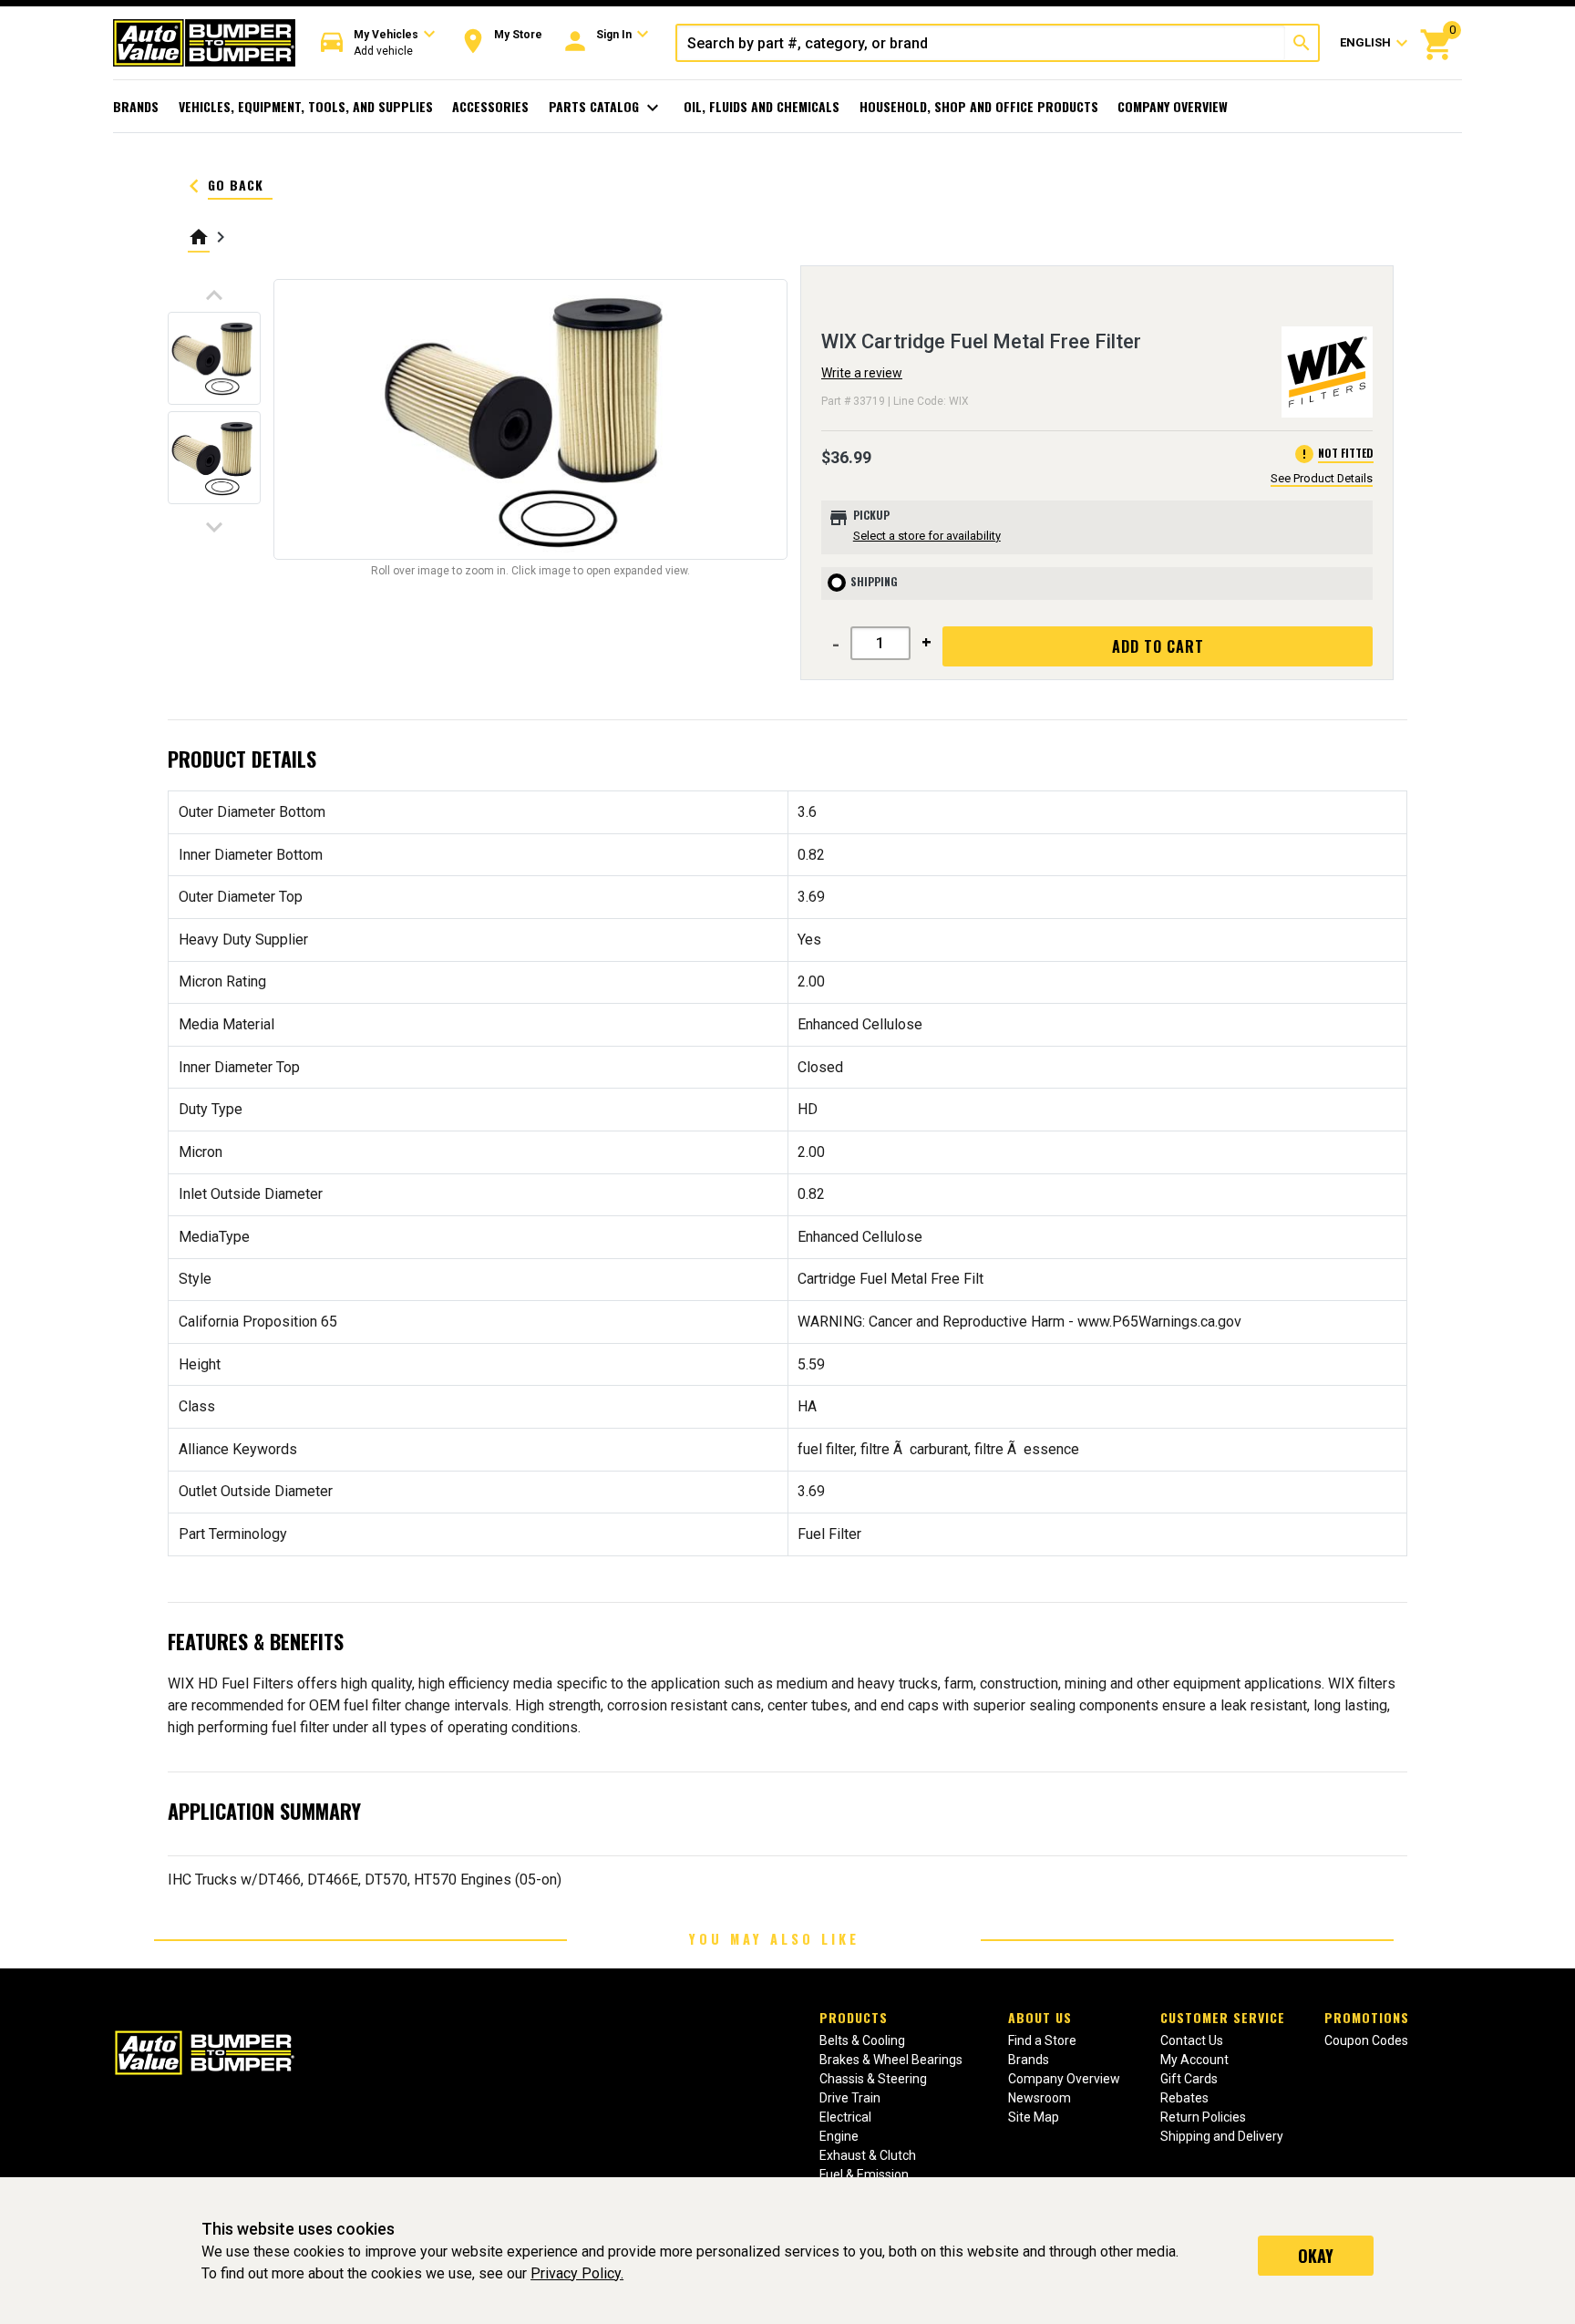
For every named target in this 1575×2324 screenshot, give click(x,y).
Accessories (490, 106)
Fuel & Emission (864, 2174)
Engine (839, 2136)
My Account (1194, 2060)
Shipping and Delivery (1222, 2136)
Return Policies (1203, 2117)
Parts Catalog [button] (607, 108)
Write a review (862, 373)
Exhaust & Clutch (868, 2155)
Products (854, 2017)
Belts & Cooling (862, 2040)
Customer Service (1223, 2017)
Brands (136, 106)
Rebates (1184, 2098)
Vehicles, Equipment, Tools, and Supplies (306, 106)
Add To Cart (1158, 646)
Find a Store (1042, 2040)
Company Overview (1173, 106)
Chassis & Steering (873, 2079)
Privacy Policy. (577, 2273)
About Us (1040, 2017)
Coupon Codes (1366, 2040)
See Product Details (1322, 478)
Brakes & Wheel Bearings (891, 2060)
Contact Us (1192, 2040)
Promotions (1367, 2017)
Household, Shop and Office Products (979, 106)
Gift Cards (1189, 2079)
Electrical (845, 2117)
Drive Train (850, 2098)
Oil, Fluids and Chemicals (762, 106)
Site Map (1034, 2117)
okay (1316, 2256)
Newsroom (1040, 2098)
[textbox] (981, 43)
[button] (378, 43)
